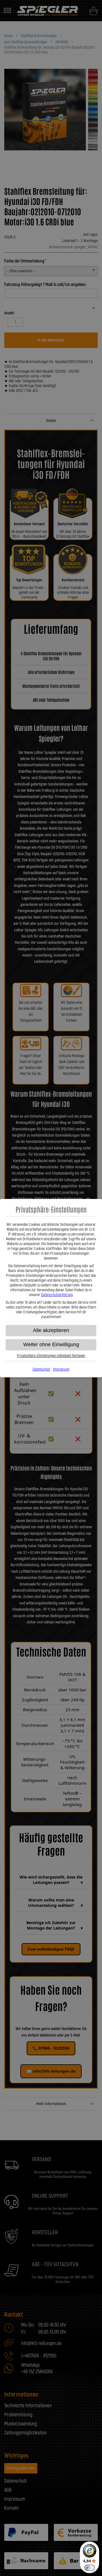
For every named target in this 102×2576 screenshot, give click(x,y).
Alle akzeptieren (51, 1330)
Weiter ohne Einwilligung (51, 1344)
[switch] (90, 2568)
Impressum (61, 1369)
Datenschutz (41, 1369)
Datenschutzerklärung (57, 1295)
